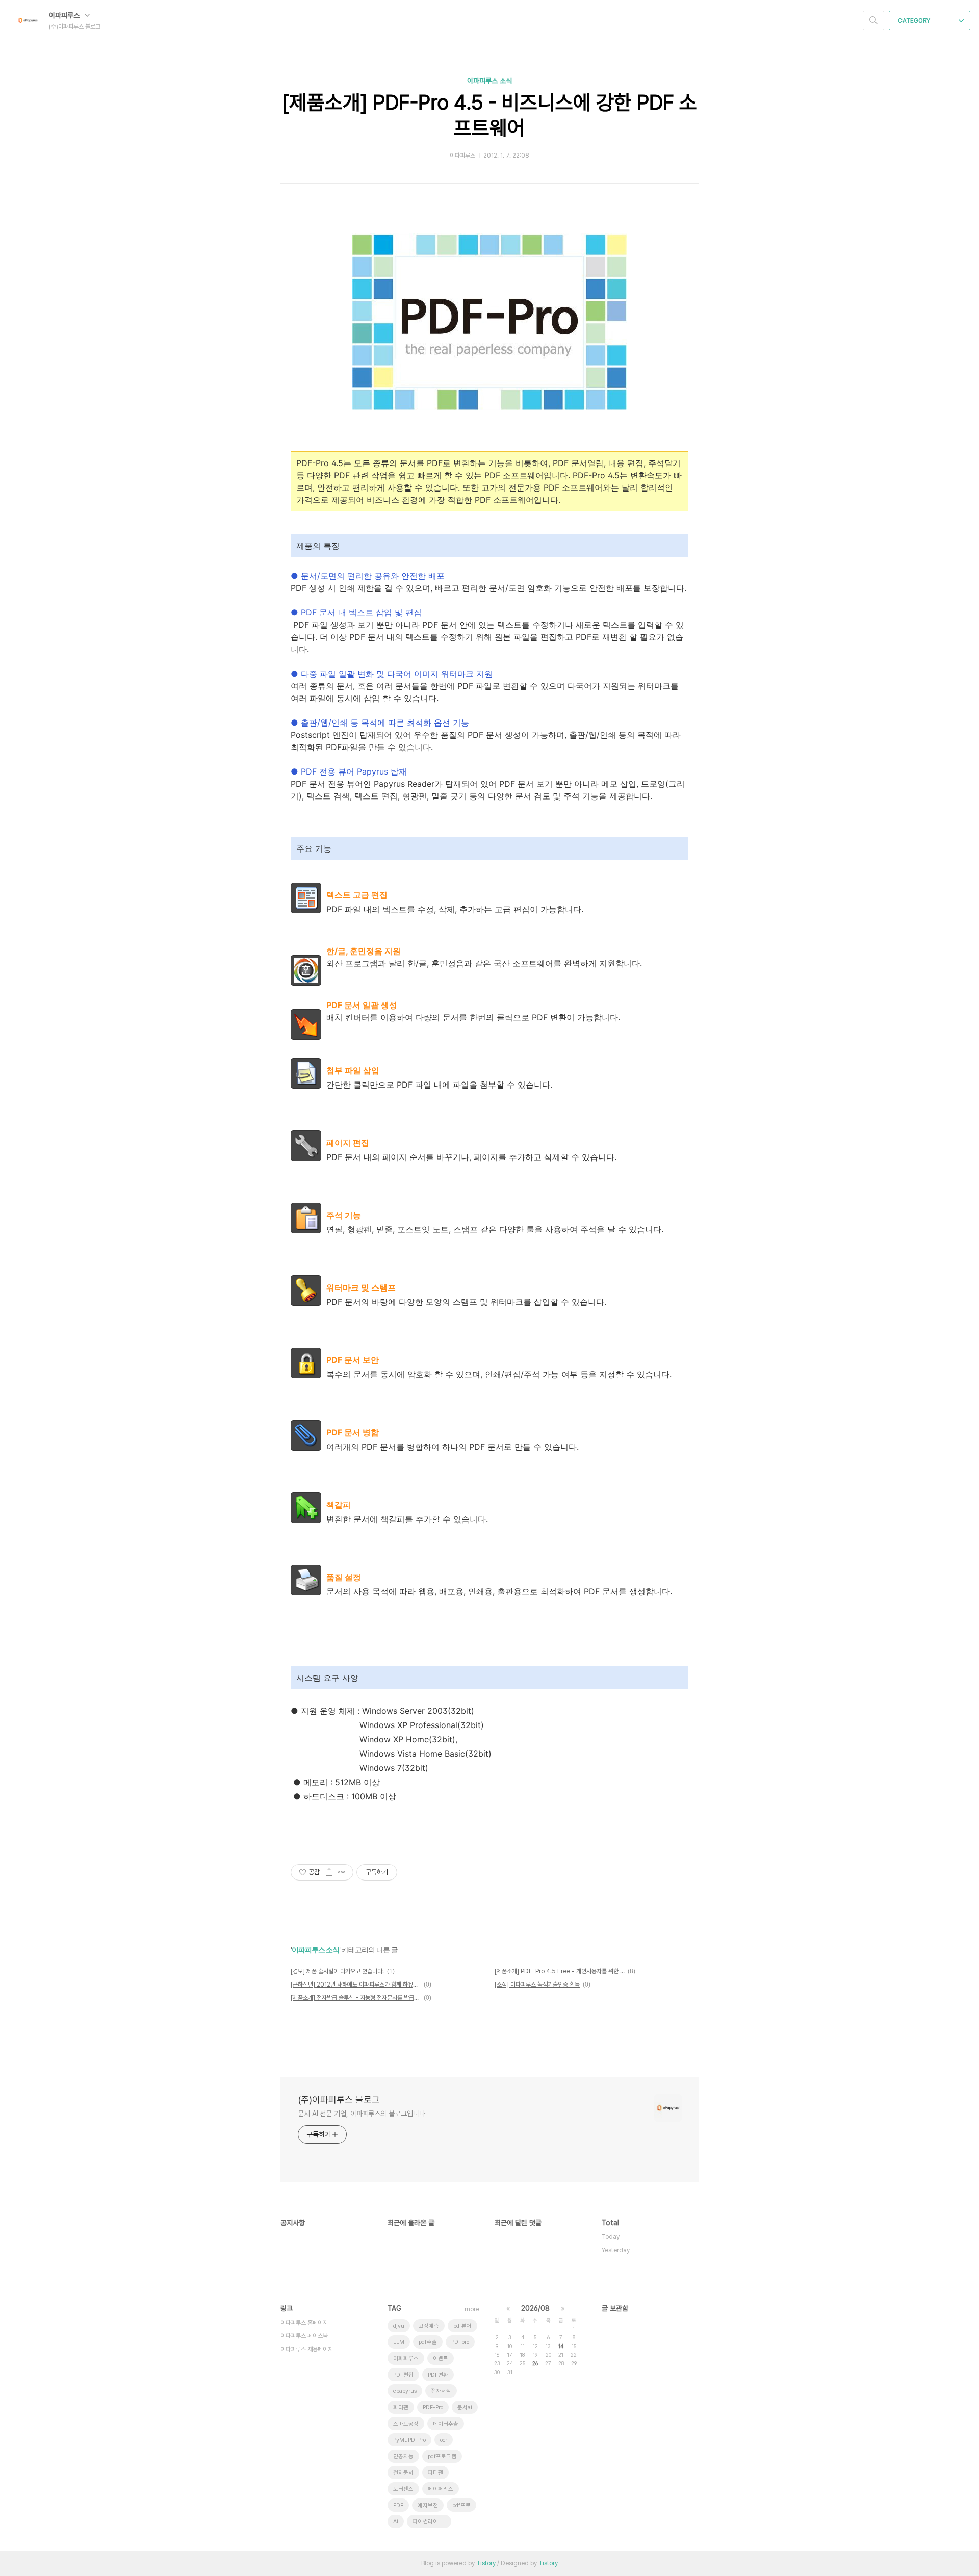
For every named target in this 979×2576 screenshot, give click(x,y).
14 (561, 2346)
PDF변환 (438, 2375)
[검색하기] (873, 20)
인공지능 (403, 2456)
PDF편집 (403, 2375)
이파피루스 (65, 15)
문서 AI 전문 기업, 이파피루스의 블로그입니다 (361, 2114)
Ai (396, 2522)
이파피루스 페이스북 (304, 2336)
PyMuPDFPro (409, 2440)
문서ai (465, 2407)
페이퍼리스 (441, 2489)
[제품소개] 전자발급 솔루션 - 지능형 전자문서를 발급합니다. (356, 1998)
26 (535, 2363)
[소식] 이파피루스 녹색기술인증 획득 (537, 1985)
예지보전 (428, 2505)
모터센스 (403, 2489)
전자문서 (403, 2473)
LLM (399, 2342)
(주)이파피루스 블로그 (339, 2100)
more (472, 2309)
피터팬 (435, 2473)
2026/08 (535, 2308)
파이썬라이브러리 (432, 2522)
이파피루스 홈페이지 (304, 2323)
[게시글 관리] (342, 1872)
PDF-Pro (433, 2407)
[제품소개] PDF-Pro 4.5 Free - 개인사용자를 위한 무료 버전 (560, 1971)
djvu (399, 2326)
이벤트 (441, 2359)
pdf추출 (428, 2342)
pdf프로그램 (442, 2456)
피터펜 (401, 2407)
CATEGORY (915, 21)
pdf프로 (461, 2505)
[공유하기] (329, 1872)
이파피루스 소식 (489, 81)
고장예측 (429, 2326)
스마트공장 (406, 2424)
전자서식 (441, 2391)
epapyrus (405, 2391)
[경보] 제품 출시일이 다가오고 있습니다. (337, 1971)
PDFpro (460, 2342)
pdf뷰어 (462, 2326)
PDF (398, 2505)
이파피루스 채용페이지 (307, 2349)
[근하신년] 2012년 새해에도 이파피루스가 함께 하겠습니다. (356, 1985)
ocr (444, 2440)
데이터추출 (446, 2424)
